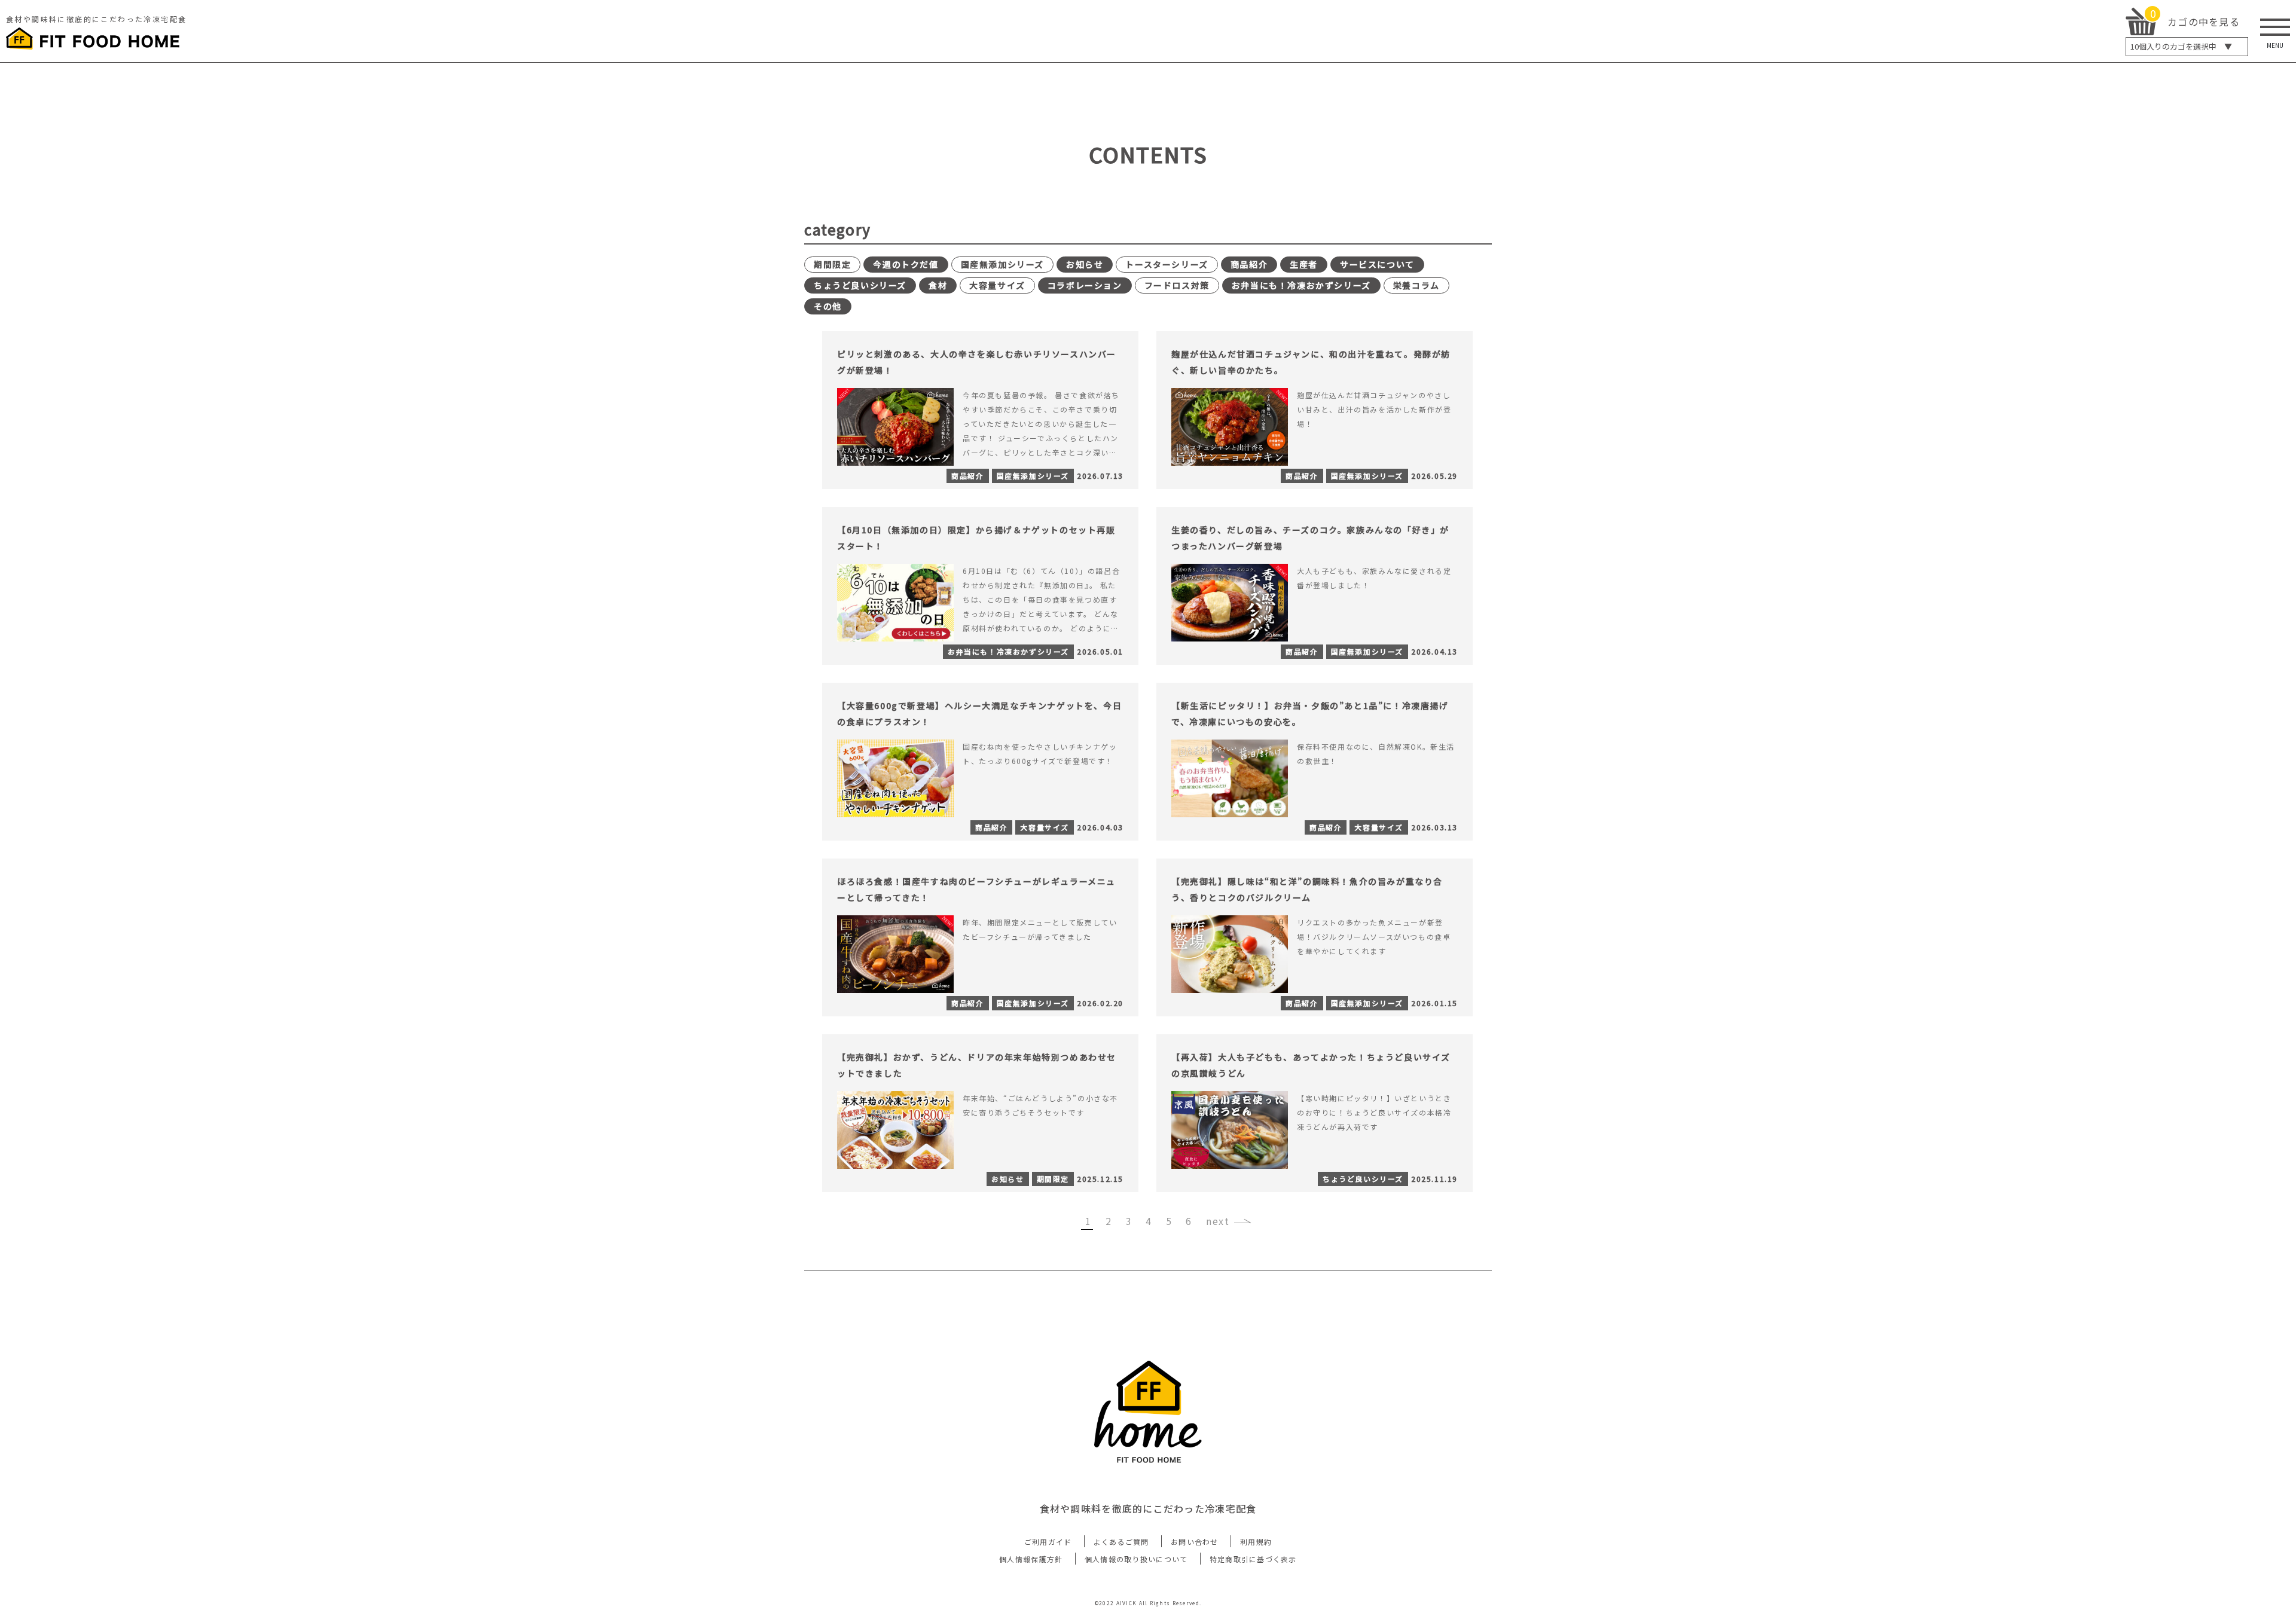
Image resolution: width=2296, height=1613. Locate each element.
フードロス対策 (1177, 285)
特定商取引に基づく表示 (1253, 1559)
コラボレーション (1085, 285)
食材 (938, 285)
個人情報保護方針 (1031, 1559)
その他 (828, 306)
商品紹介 (1249, 264)
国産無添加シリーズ (1002, 264)
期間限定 (832, 264)
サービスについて (1377, 264)
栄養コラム (1416, 285)
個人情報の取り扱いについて (1136, 1559)
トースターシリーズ (1167, 264)
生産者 (1304, 264)
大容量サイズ (997, 285)
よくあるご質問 (1121, 1542)
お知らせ (1085, 264)
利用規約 (1256, 1542)
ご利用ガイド (1048, 1542)
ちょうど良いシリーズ (860, 285)
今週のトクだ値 (906, 264)
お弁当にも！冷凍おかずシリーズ (1301, 285)
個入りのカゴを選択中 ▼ (2181, 46)
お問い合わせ (1195, 1542)
